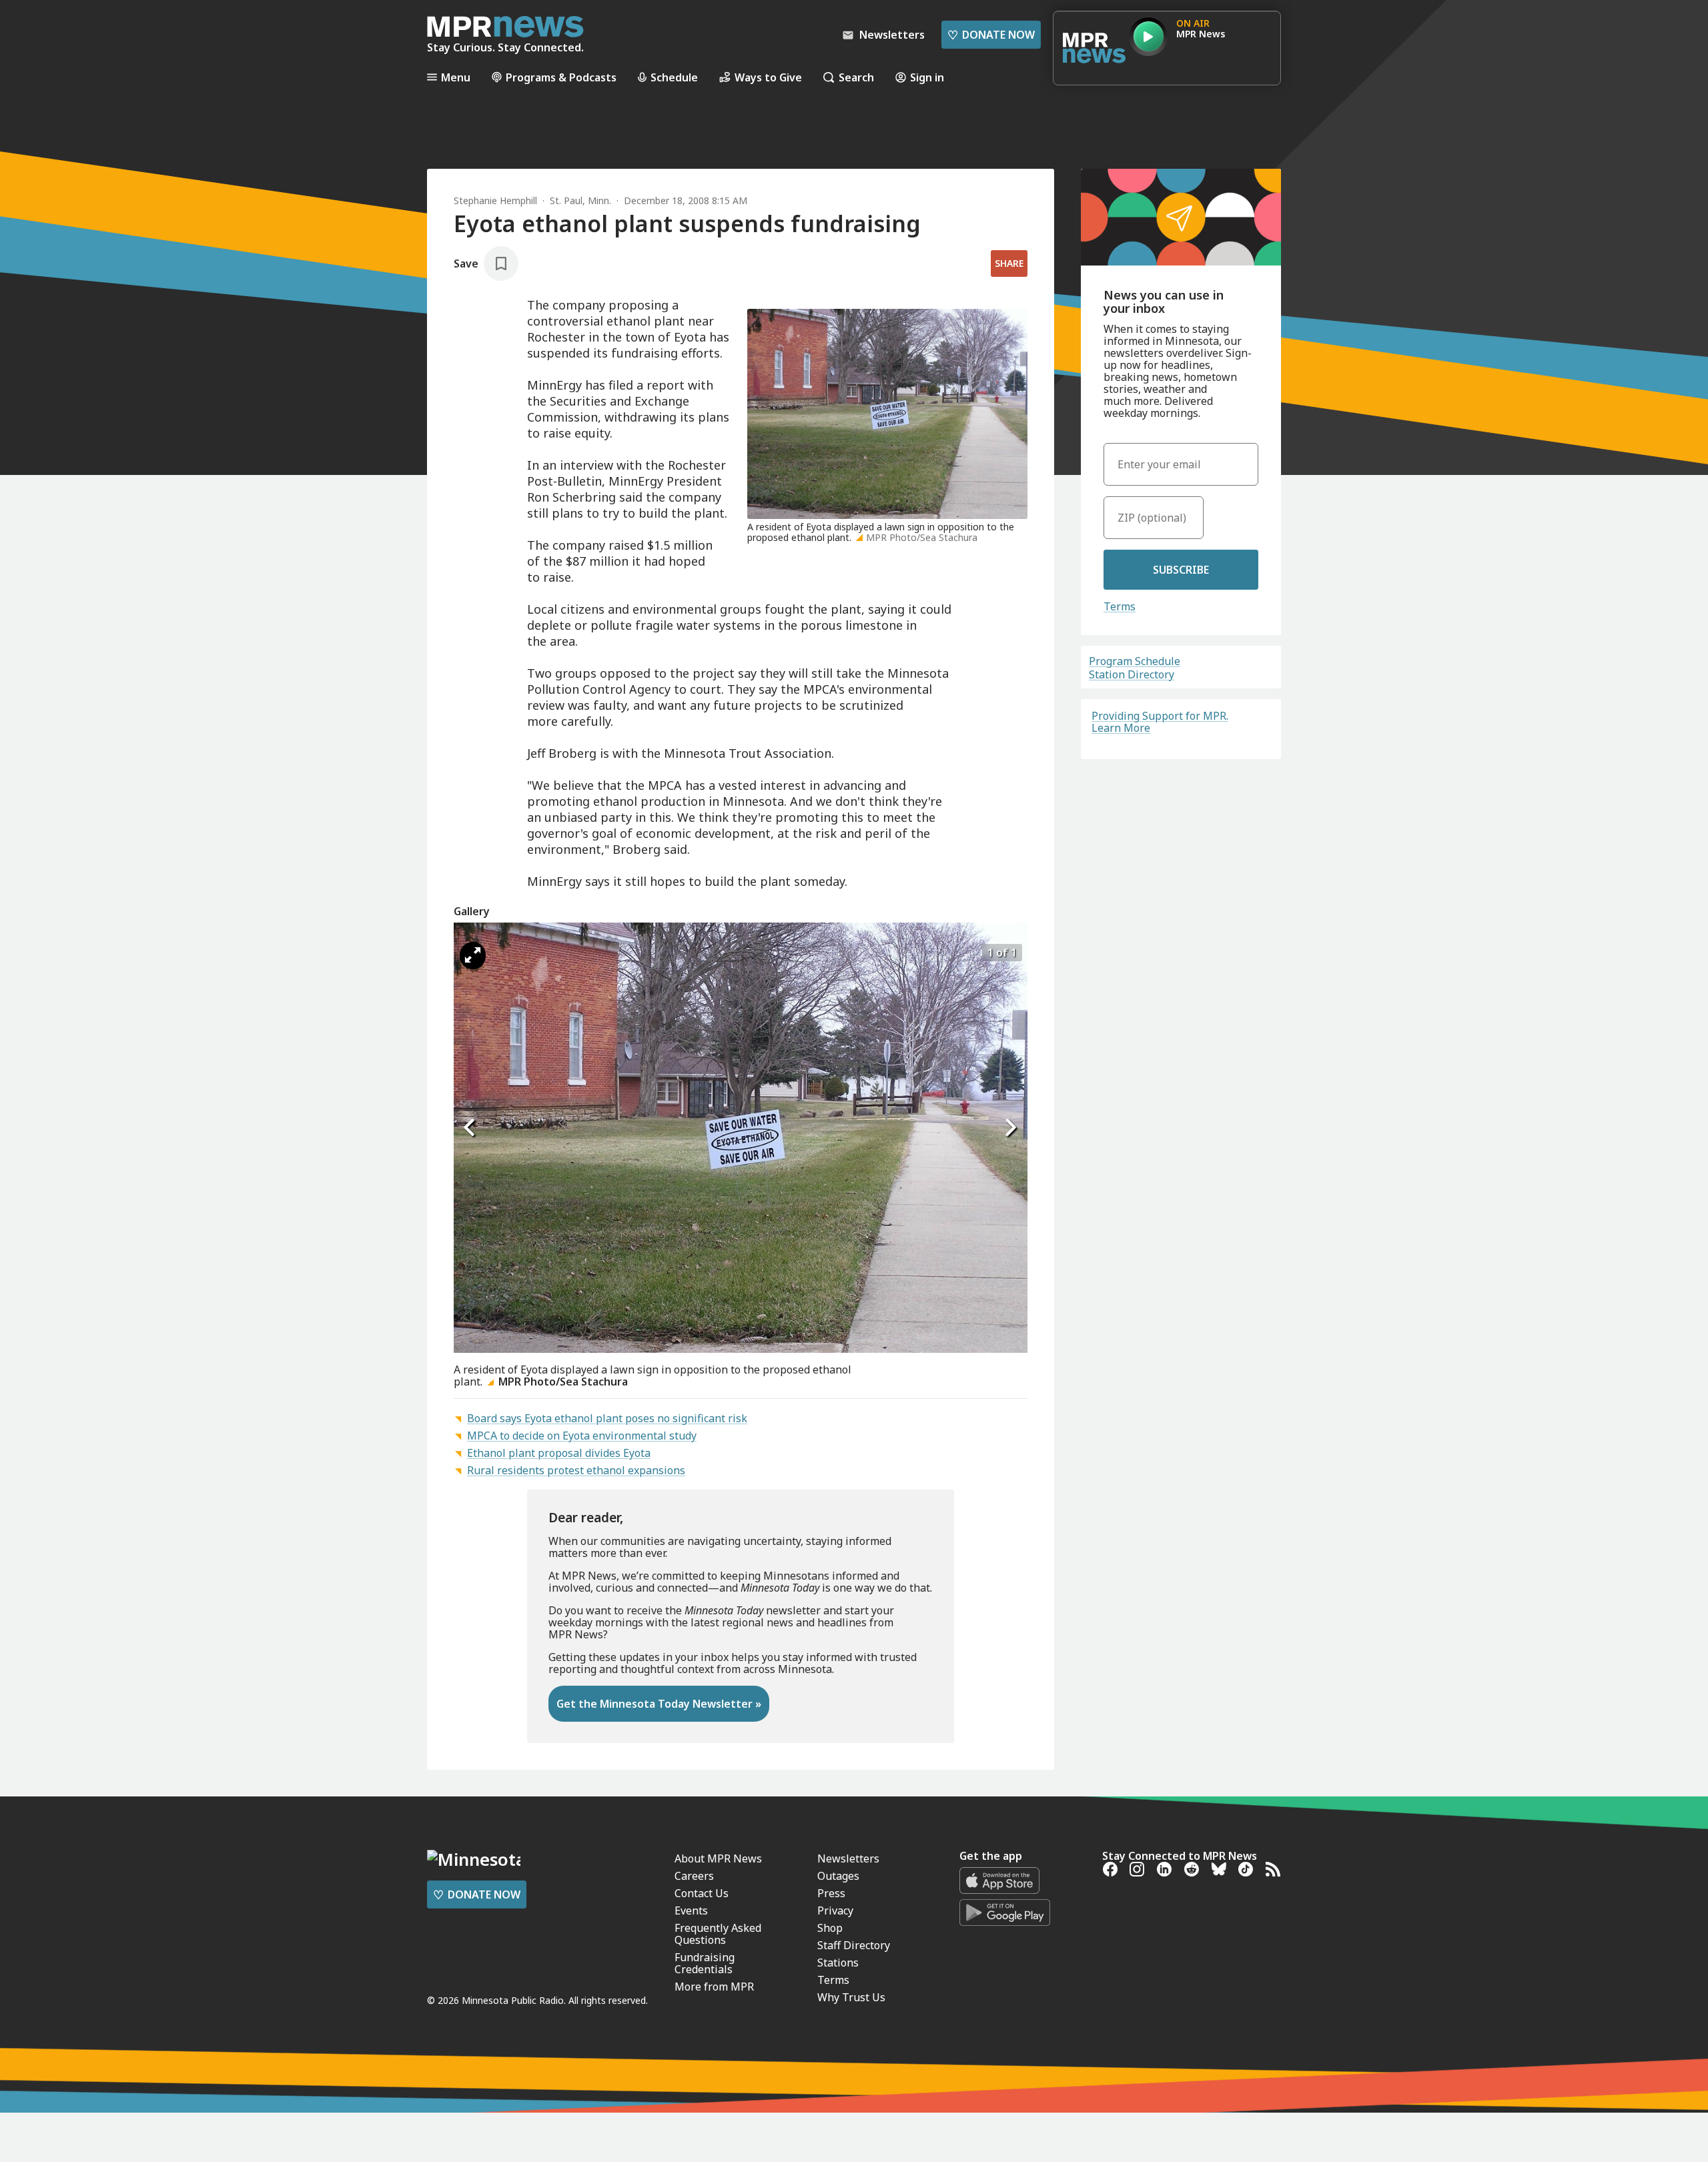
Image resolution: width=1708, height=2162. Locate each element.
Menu (456, 77)
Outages (838, 1876)
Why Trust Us (851, 1997)
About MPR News (718, 1858)
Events (691, 1911)
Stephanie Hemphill (495, 200)
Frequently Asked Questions (718, 1934)
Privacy (835, 1911)
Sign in (927, 77)
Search (856, 77)
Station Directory (1132, 674)
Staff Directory (854, 1945)
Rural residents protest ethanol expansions (576, 1470)
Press (831, 1893)
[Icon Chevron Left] (470, 1127)
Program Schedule (1135, 661)
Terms (1120, 606)
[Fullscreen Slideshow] (473, 956)
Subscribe (1181, 570)
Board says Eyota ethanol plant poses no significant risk (607, 1418)
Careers (694, 1876)
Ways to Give (768, 77)
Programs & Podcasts (561, 77)
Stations (838, 1963)
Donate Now (991, 35)
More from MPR (714, 1987)
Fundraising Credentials (705, 1963)
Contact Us (702, 1893)
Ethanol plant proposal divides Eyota (559, 1453)
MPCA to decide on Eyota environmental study (582, 1436)
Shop (830, 1928)
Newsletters (848, 1858)
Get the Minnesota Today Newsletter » (659, 1704)
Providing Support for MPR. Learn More (1160, 722)
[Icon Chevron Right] (1011, 1127)
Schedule (674, 77)
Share (1009, 263)
